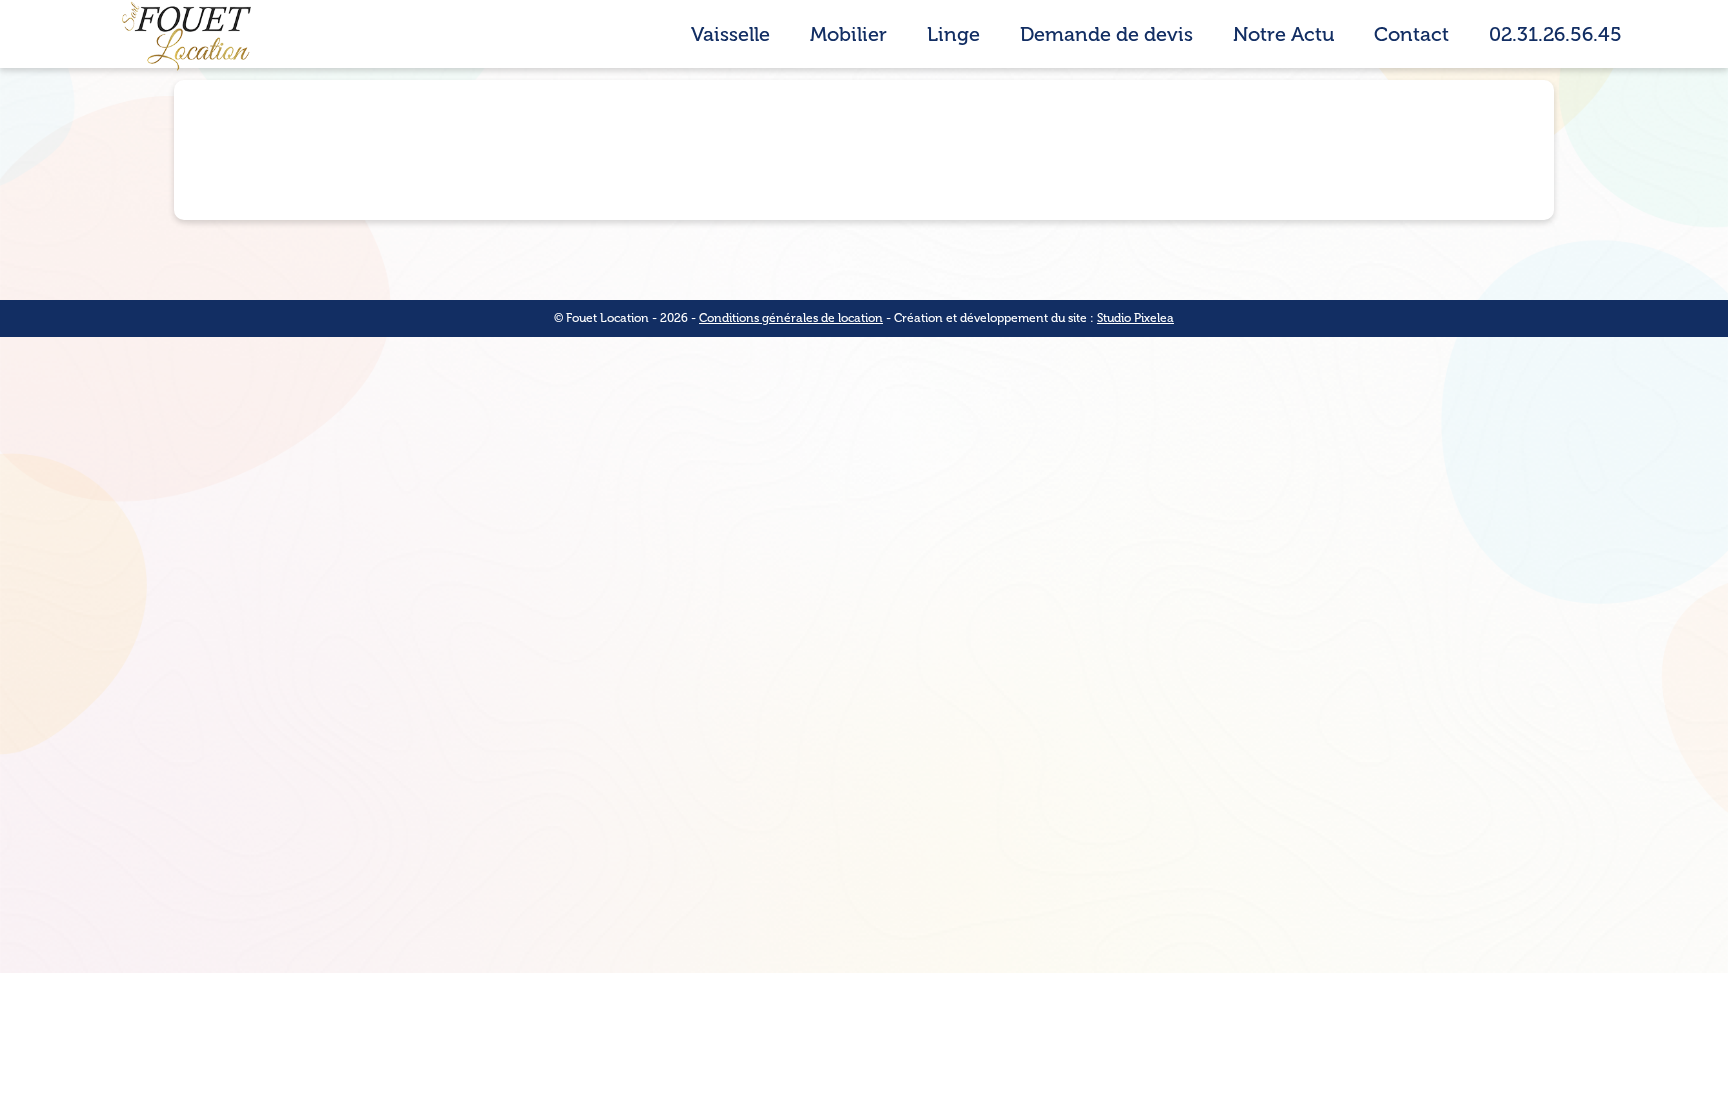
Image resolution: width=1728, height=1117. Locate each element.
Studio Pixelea (1135, 318)
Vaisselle (730, 34)
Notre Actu (1283, 34)
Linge (953, 34)
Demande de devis (1106, 34)
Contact (1411, 34)
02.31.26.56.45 (1555, 34)
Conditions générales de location (791, 318)
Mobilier (848, 34)
